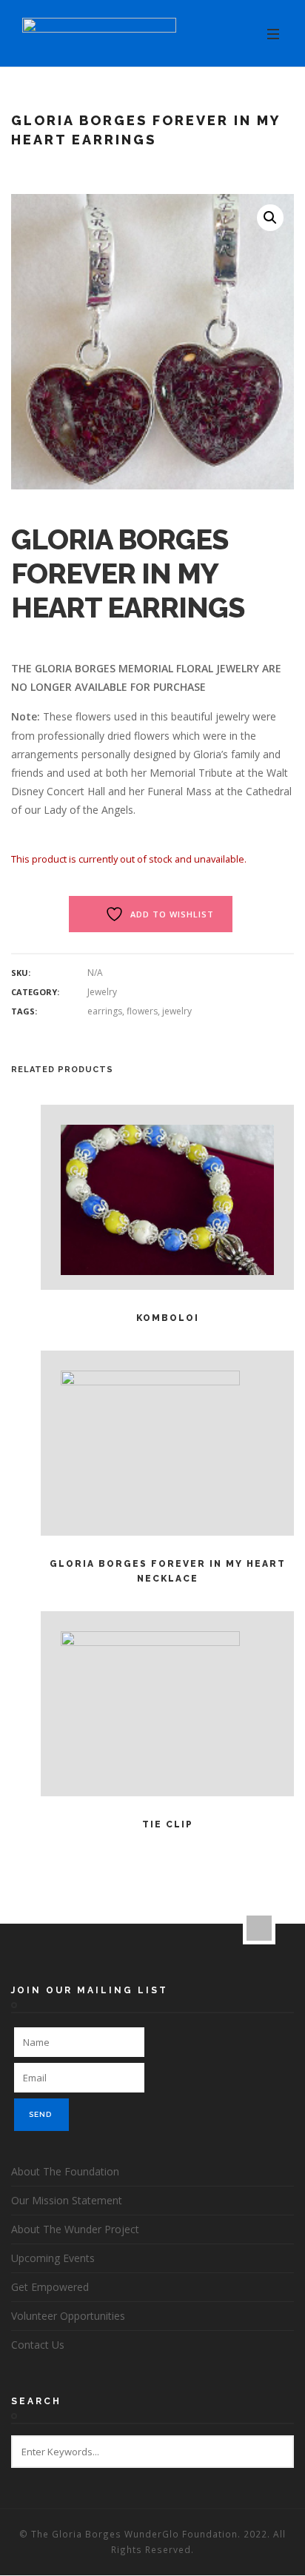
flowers (142, 1011)
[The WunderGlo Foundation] (99, 34)
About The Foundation (65, 2171)
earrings (105, 1011)
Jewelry (102, 992)
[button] (270, 218)
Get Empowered (50, 2287)
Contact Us (38, 2345)
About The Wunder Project (75, 2229)
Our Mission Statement (67, 2200)
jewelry (177, 1011)
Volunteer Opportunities (68, 2316)
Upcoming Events (53, 2258)
